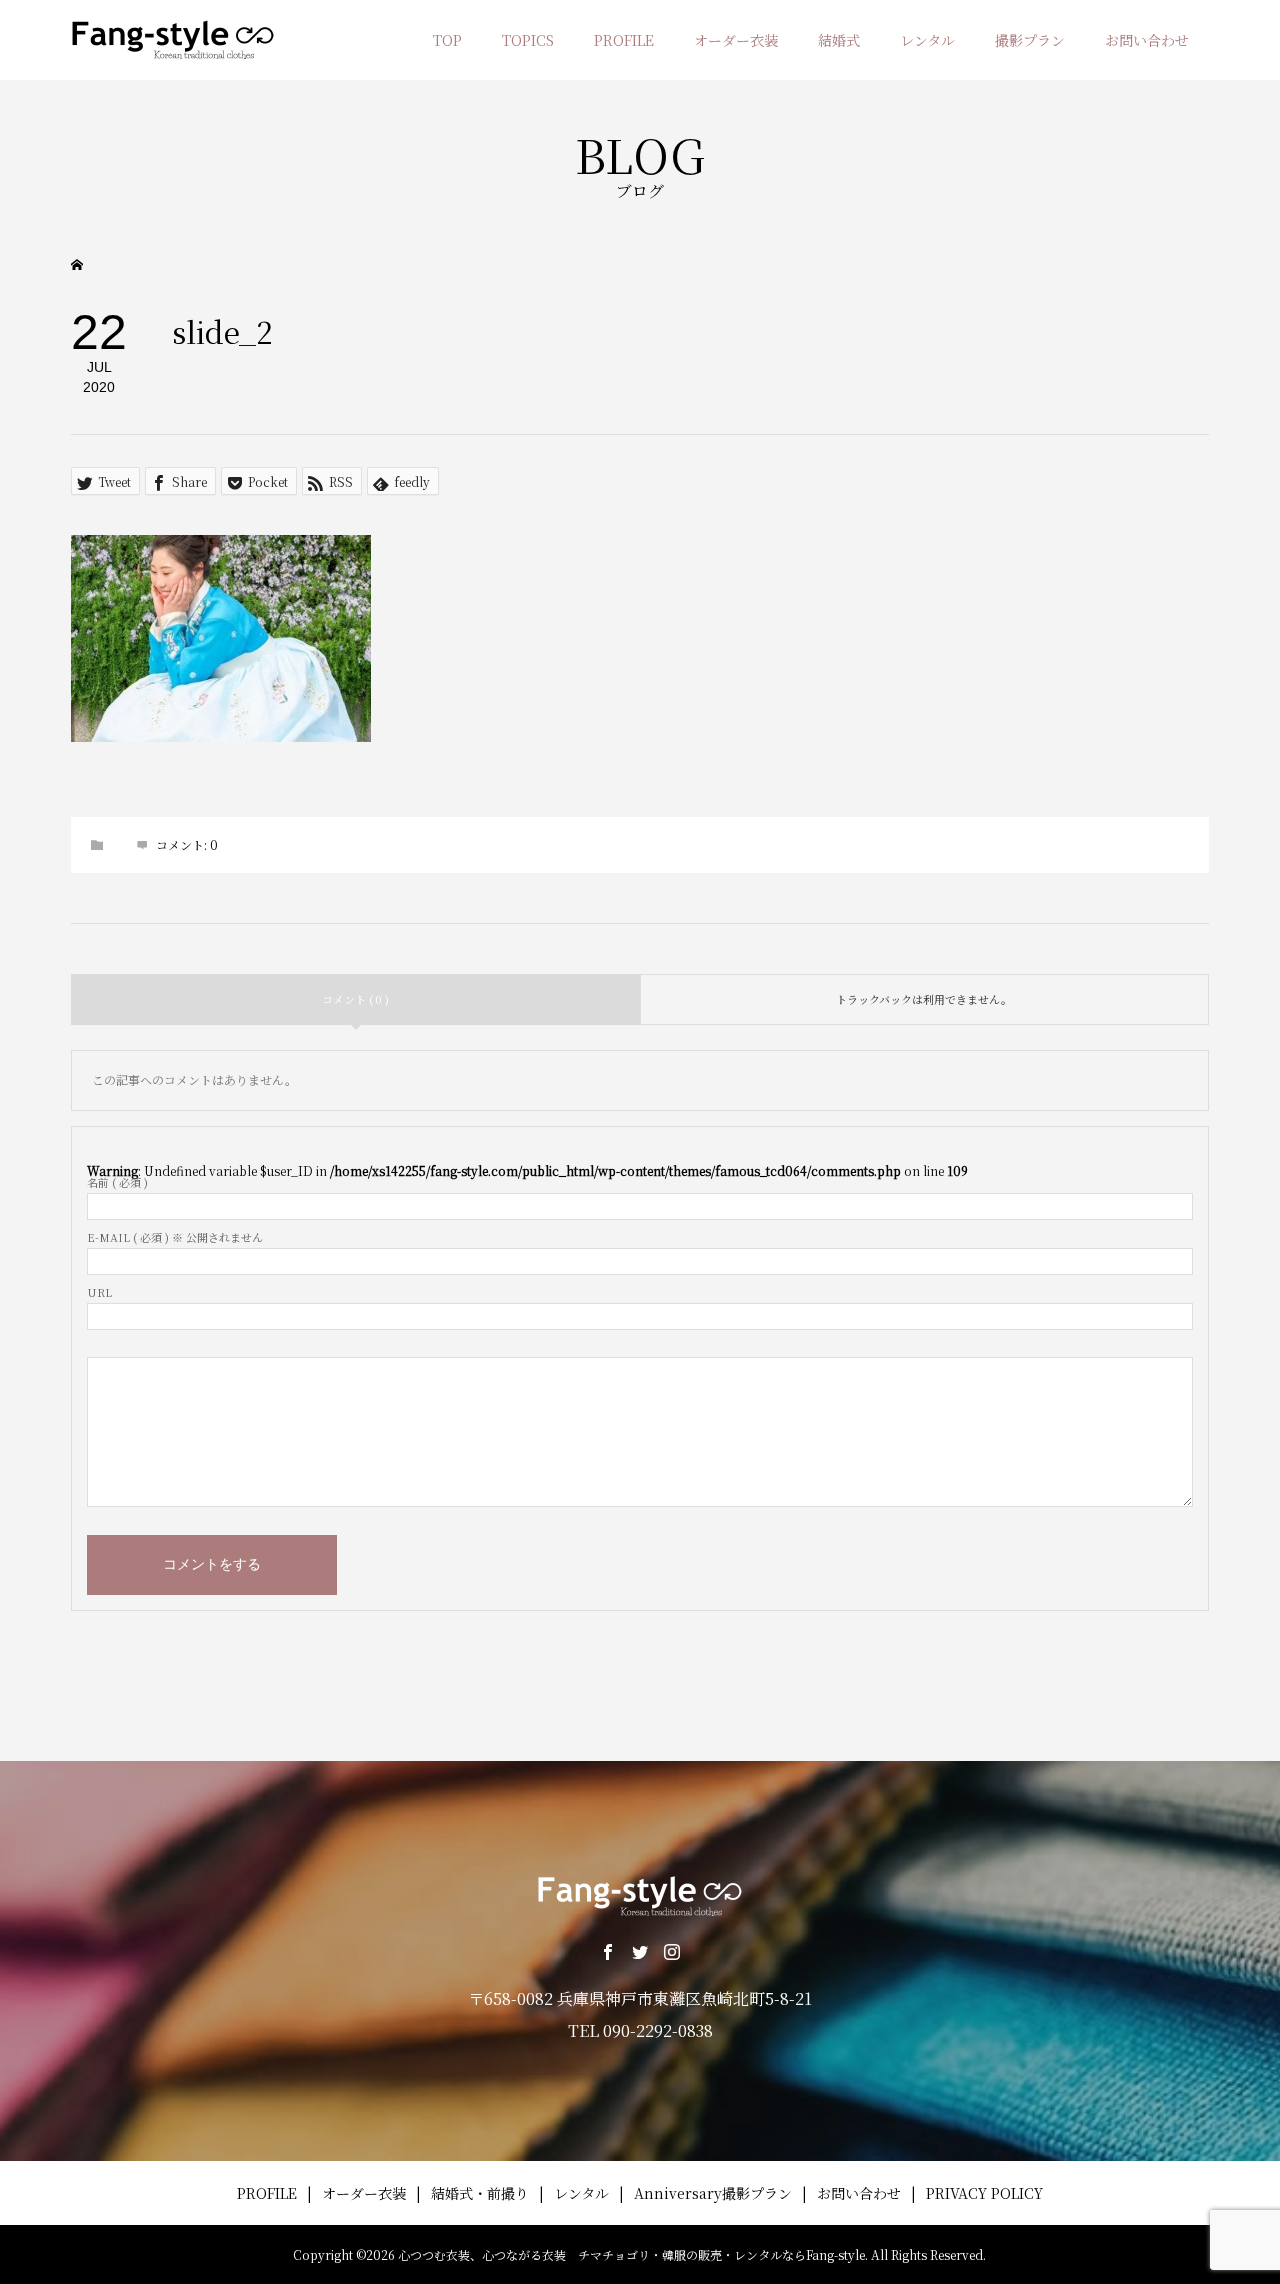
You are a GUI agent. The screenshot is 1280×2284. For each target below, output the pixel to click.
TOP (447, 40)
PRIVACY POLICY (984, 2193)
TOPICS (528, 40)
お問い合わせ (1147, 40)
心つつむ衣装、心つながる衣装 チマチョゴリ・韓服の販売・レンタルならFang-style (631, 2254)
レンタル (927, 40)
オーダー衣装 (736, 40)
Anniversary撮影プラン (713, 2193)
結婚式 (839, 40)
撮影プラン (1030, 40)
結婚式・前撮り (480, 2193)
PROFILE (624, 40)
